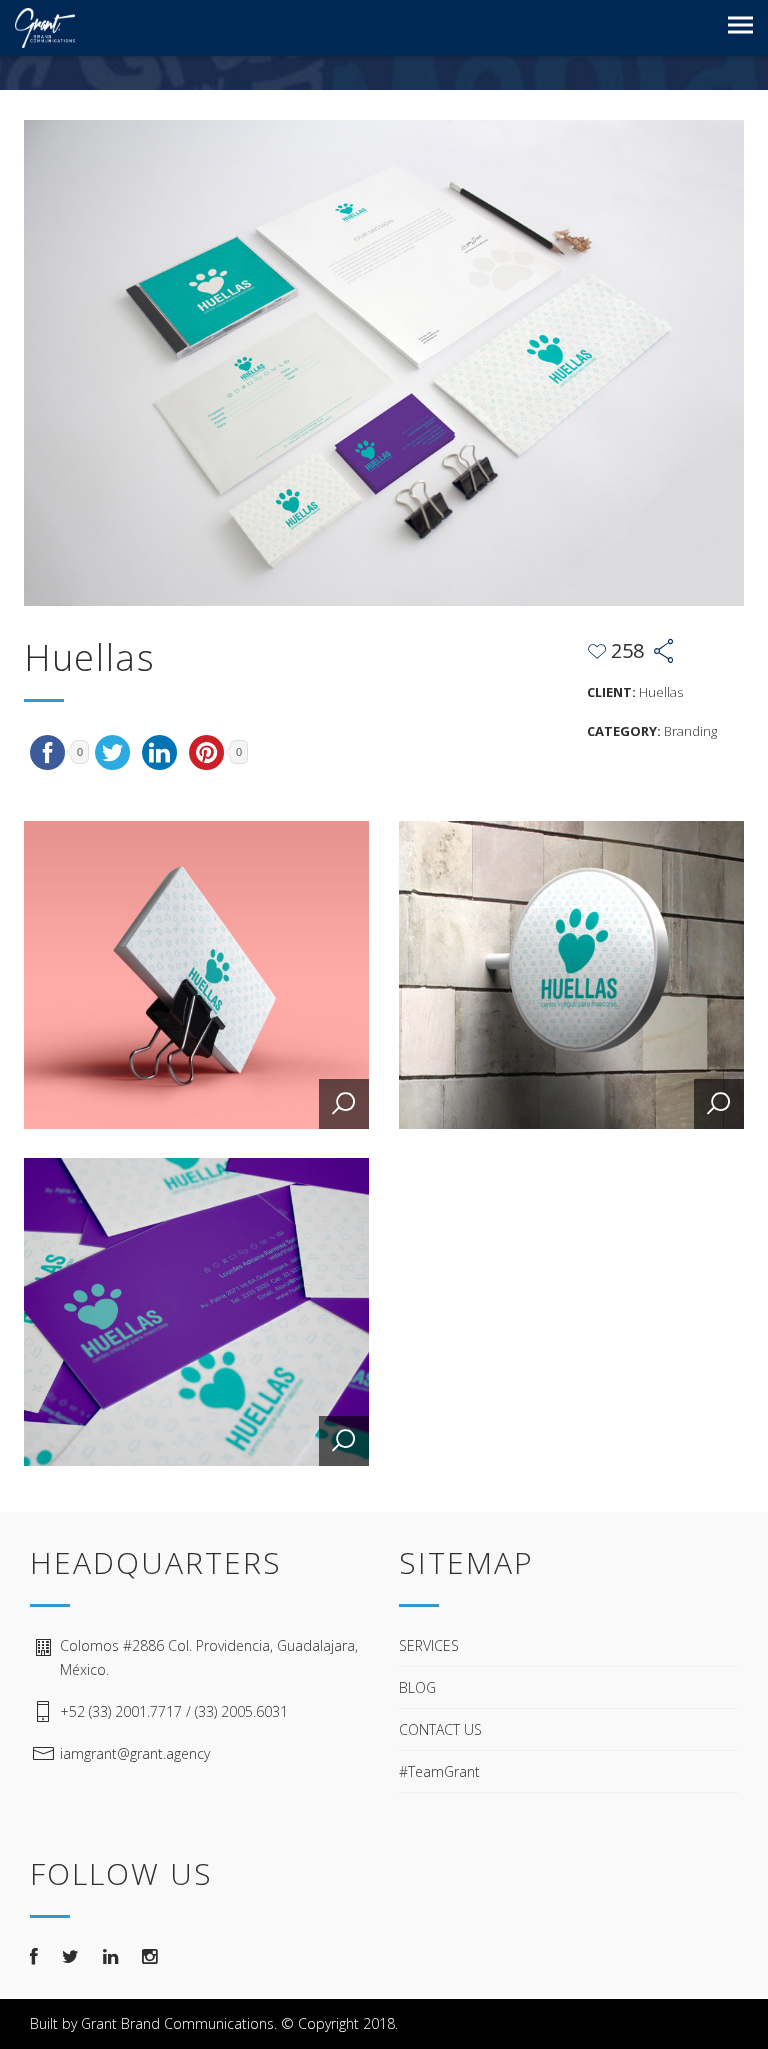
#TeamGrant (439, 1771)
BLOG (417, 1687)
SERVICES (429, 1645)
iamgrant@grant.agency (135, 1753)
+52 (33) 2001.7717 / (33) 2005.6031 (174, 1711)
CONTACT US (440, 1729)
